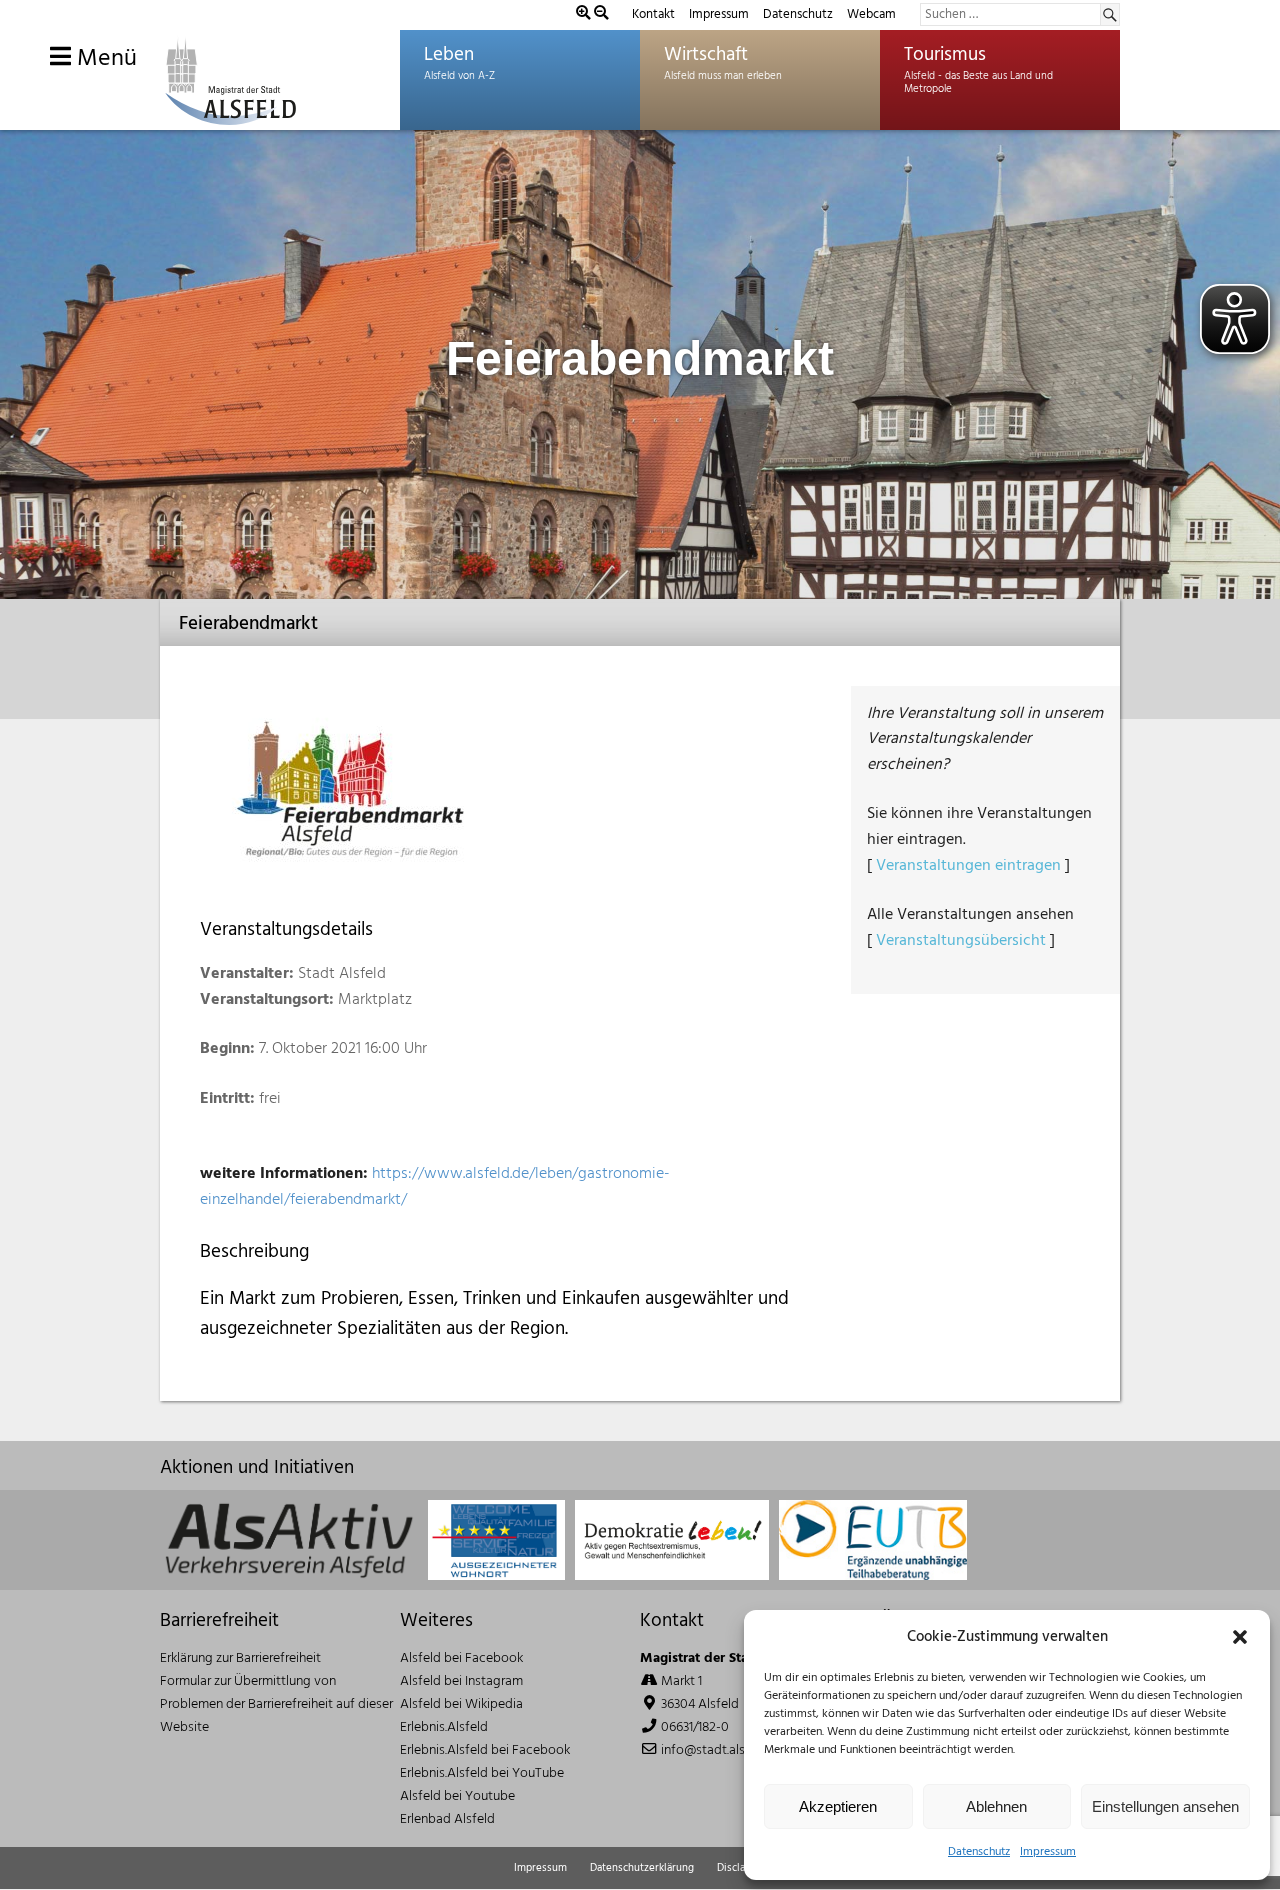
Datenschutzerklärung (642, 1868)
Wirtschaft (706, 55)
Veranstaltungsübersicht (961, 941)
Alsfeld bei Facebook (461, 1658)
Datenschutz (979, 1852)
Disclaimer (742, 1868)
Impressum (1048, 1852)
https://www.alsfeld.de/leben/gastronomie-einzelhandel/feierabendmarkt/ (435, 1187)
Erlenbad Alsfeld (447, 1819)
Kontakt (653, 14)
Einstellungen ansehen (1165, 1806)
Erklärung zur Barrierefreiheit (240, 1658)
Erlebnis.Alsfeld (444, 1727)
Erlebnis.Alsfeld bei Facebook (485, 1750)
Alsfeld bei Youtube (457, 1796)
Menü (104, 59)
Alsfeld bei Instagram (461, 1681)
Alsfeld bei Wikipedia (461, 1704)
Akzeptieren (838, 1806)
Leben (449, 55)
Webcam (871, 14)
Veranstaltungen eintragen (968, 866)
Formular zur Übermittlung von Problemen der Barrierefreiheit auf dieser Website (276, 1704)
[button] (1240, 1637)
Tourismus (945, 55)
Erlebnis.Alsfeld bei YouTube (482, 1773)
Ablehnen (996, 1806)
